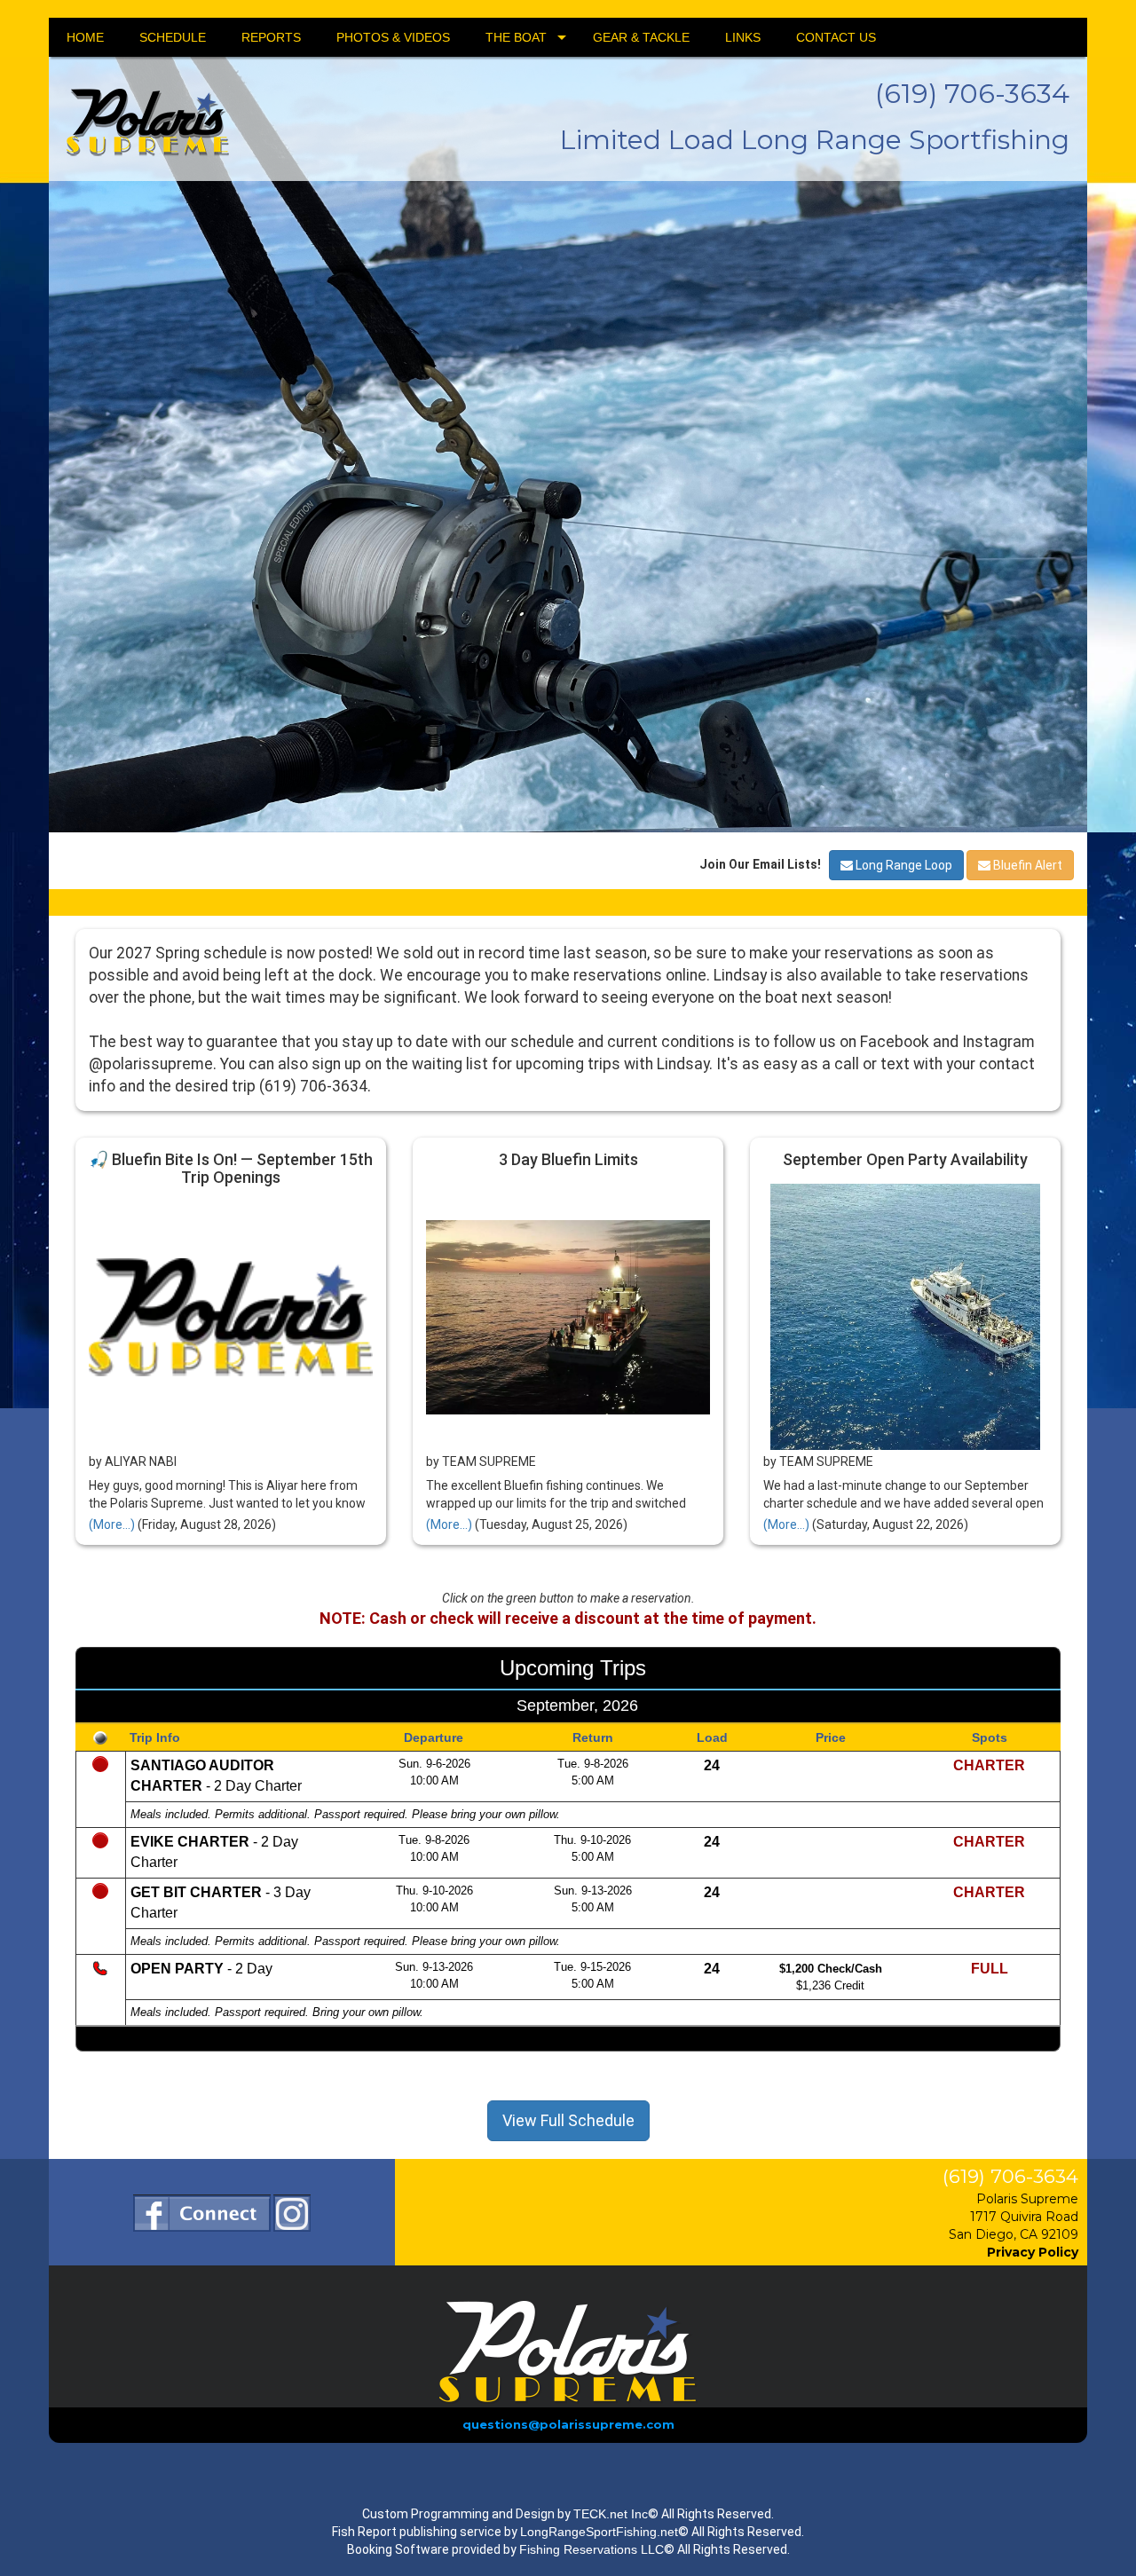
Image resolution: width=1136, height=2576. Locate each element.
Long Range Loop (903, 1470)
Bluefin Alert (1026, 1470)
